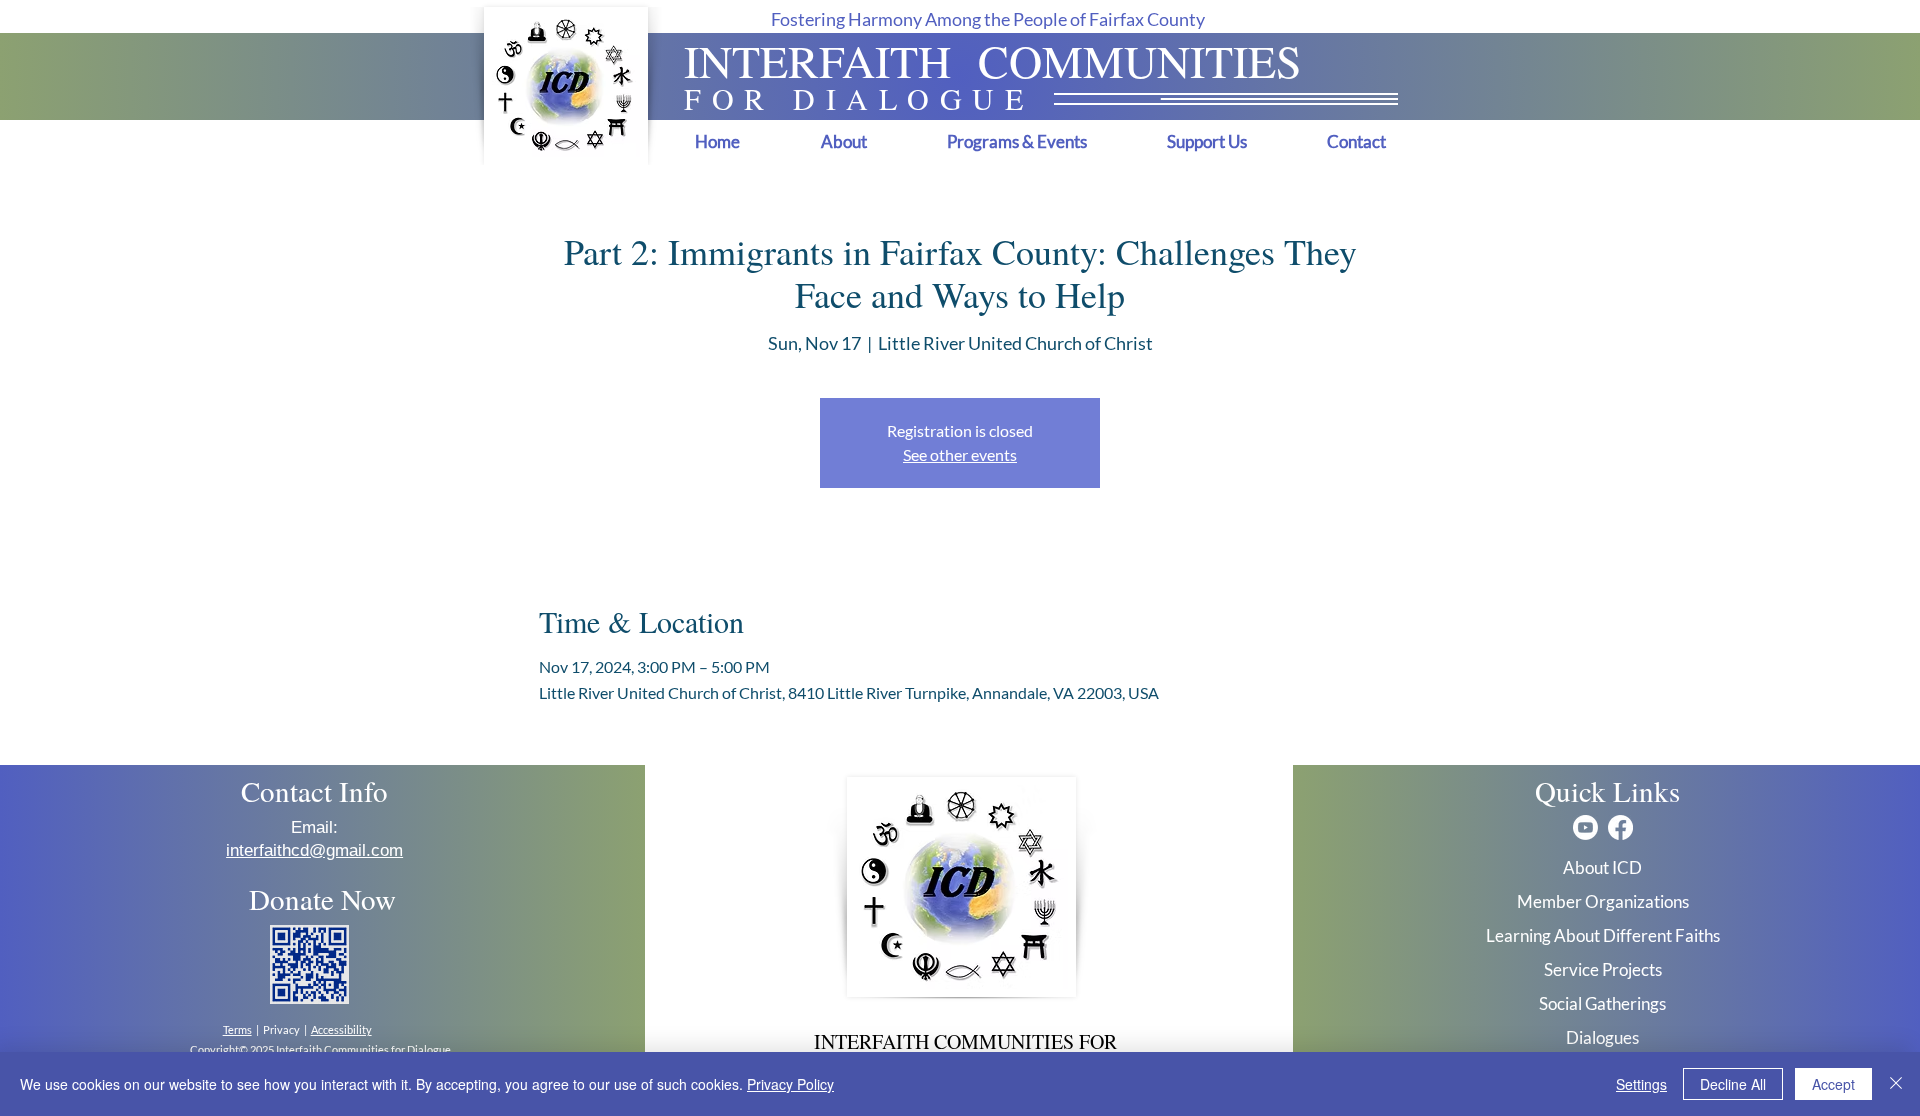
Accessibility (341, 1029)
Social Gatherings (1602, 1003)
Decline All (1733, 1084)
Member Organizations (1603, 901)
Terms (237, 1029)
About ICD (1602, 867)
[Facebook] (1620, 827)
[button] (843, 141)
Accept (1833, 1084)
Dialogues (1602, 1037)
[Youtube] (1585, 827)
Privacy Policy (790, 1084)
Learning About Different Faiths (1603, 935)
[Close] (1896, 1084)
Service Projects (1603, 969)
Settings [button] (1641, 1084)
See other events (960, 454)
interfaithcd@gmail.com (314, 850)
